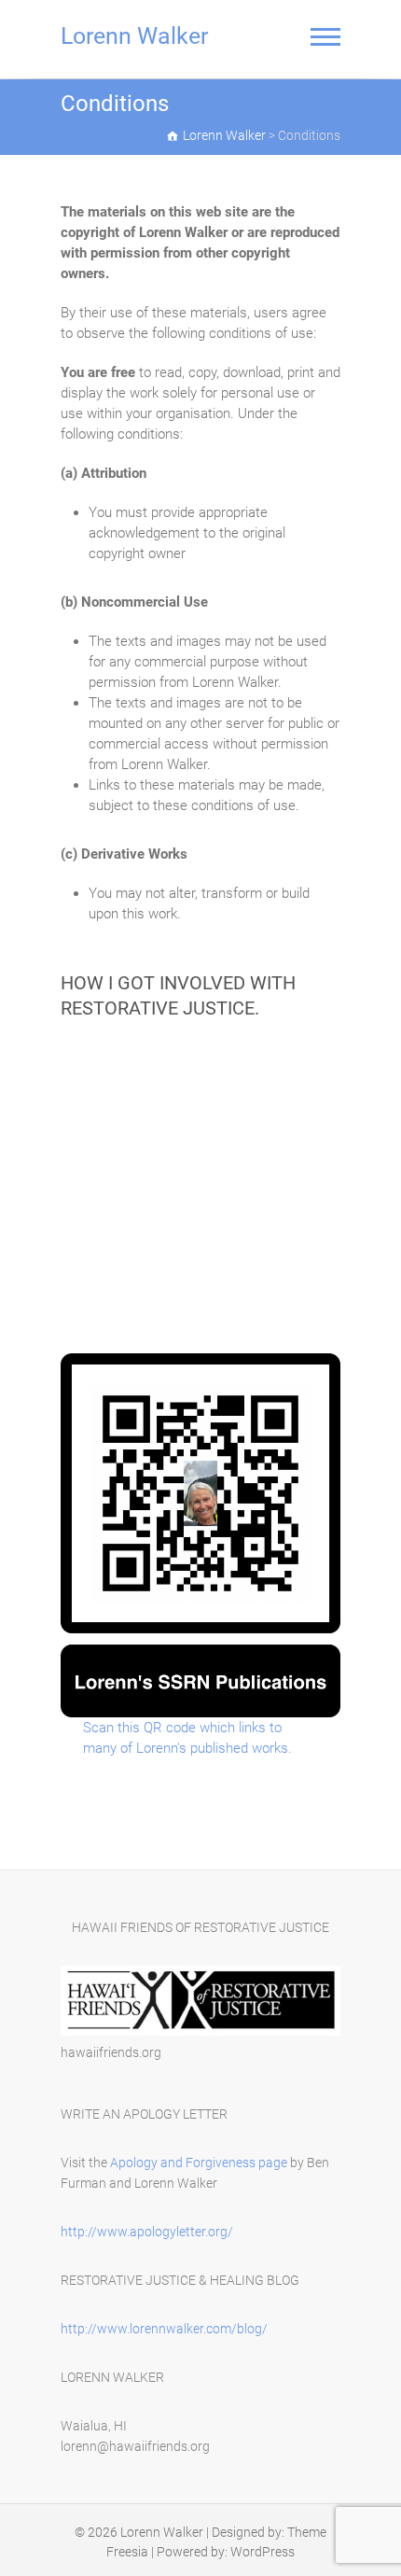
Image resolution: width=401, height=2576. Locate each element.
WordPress (263, 2552)
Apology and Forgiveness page (199, 2163)
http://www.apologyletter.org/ (147, 2232)
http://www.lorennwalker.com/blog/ (164, 2329)
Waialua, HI (94, 2426)
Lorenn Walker (134, 36)
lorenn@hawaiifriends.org (135, 2446)
